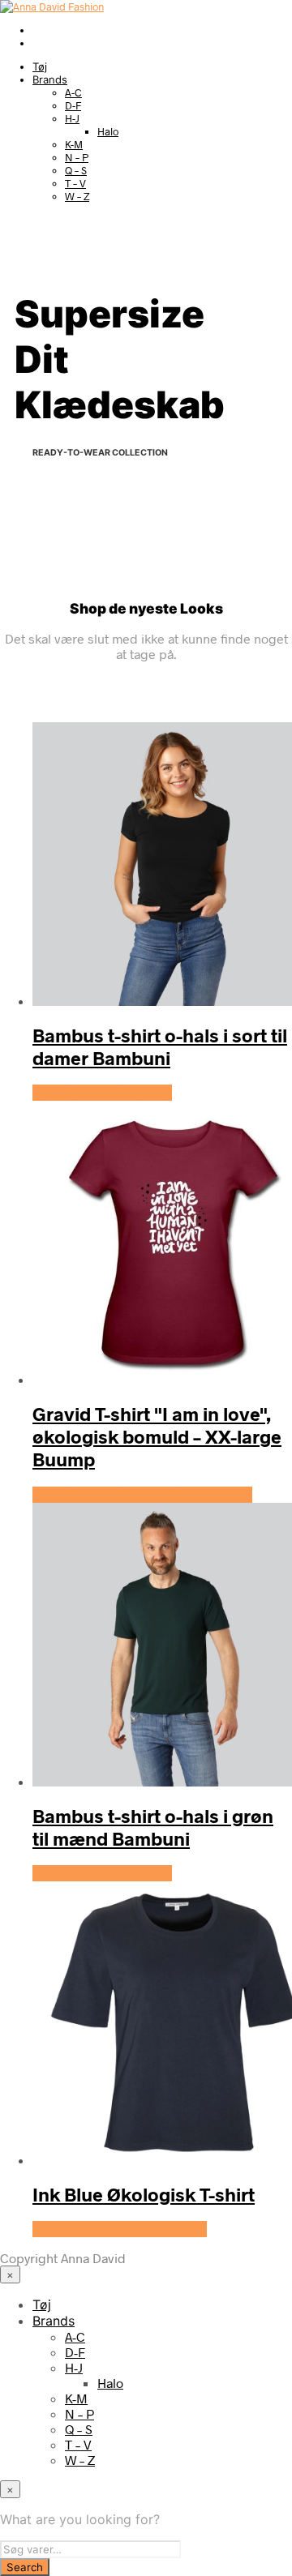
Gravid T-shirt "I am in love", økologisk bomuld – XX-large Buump (157, 1436)
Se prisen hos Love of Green (120, 2229)
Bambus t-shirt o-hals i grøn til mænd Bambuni (153, 1827)
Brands (50, 79)
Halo (108, 131)
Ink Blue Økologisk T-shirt (144, 2194)
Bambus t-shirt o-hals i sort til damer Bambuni (160, 1046)
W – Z (77, 196)
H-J (72, 118)
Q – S (76, 170)
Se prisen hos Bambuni (102, 1093)
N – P (77, 157)
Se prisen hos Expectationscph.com (142, 1495)
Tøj (40, 66)
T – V (75, 183)
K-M (74, 144)
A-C (73, 92)
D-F (73, 105)
